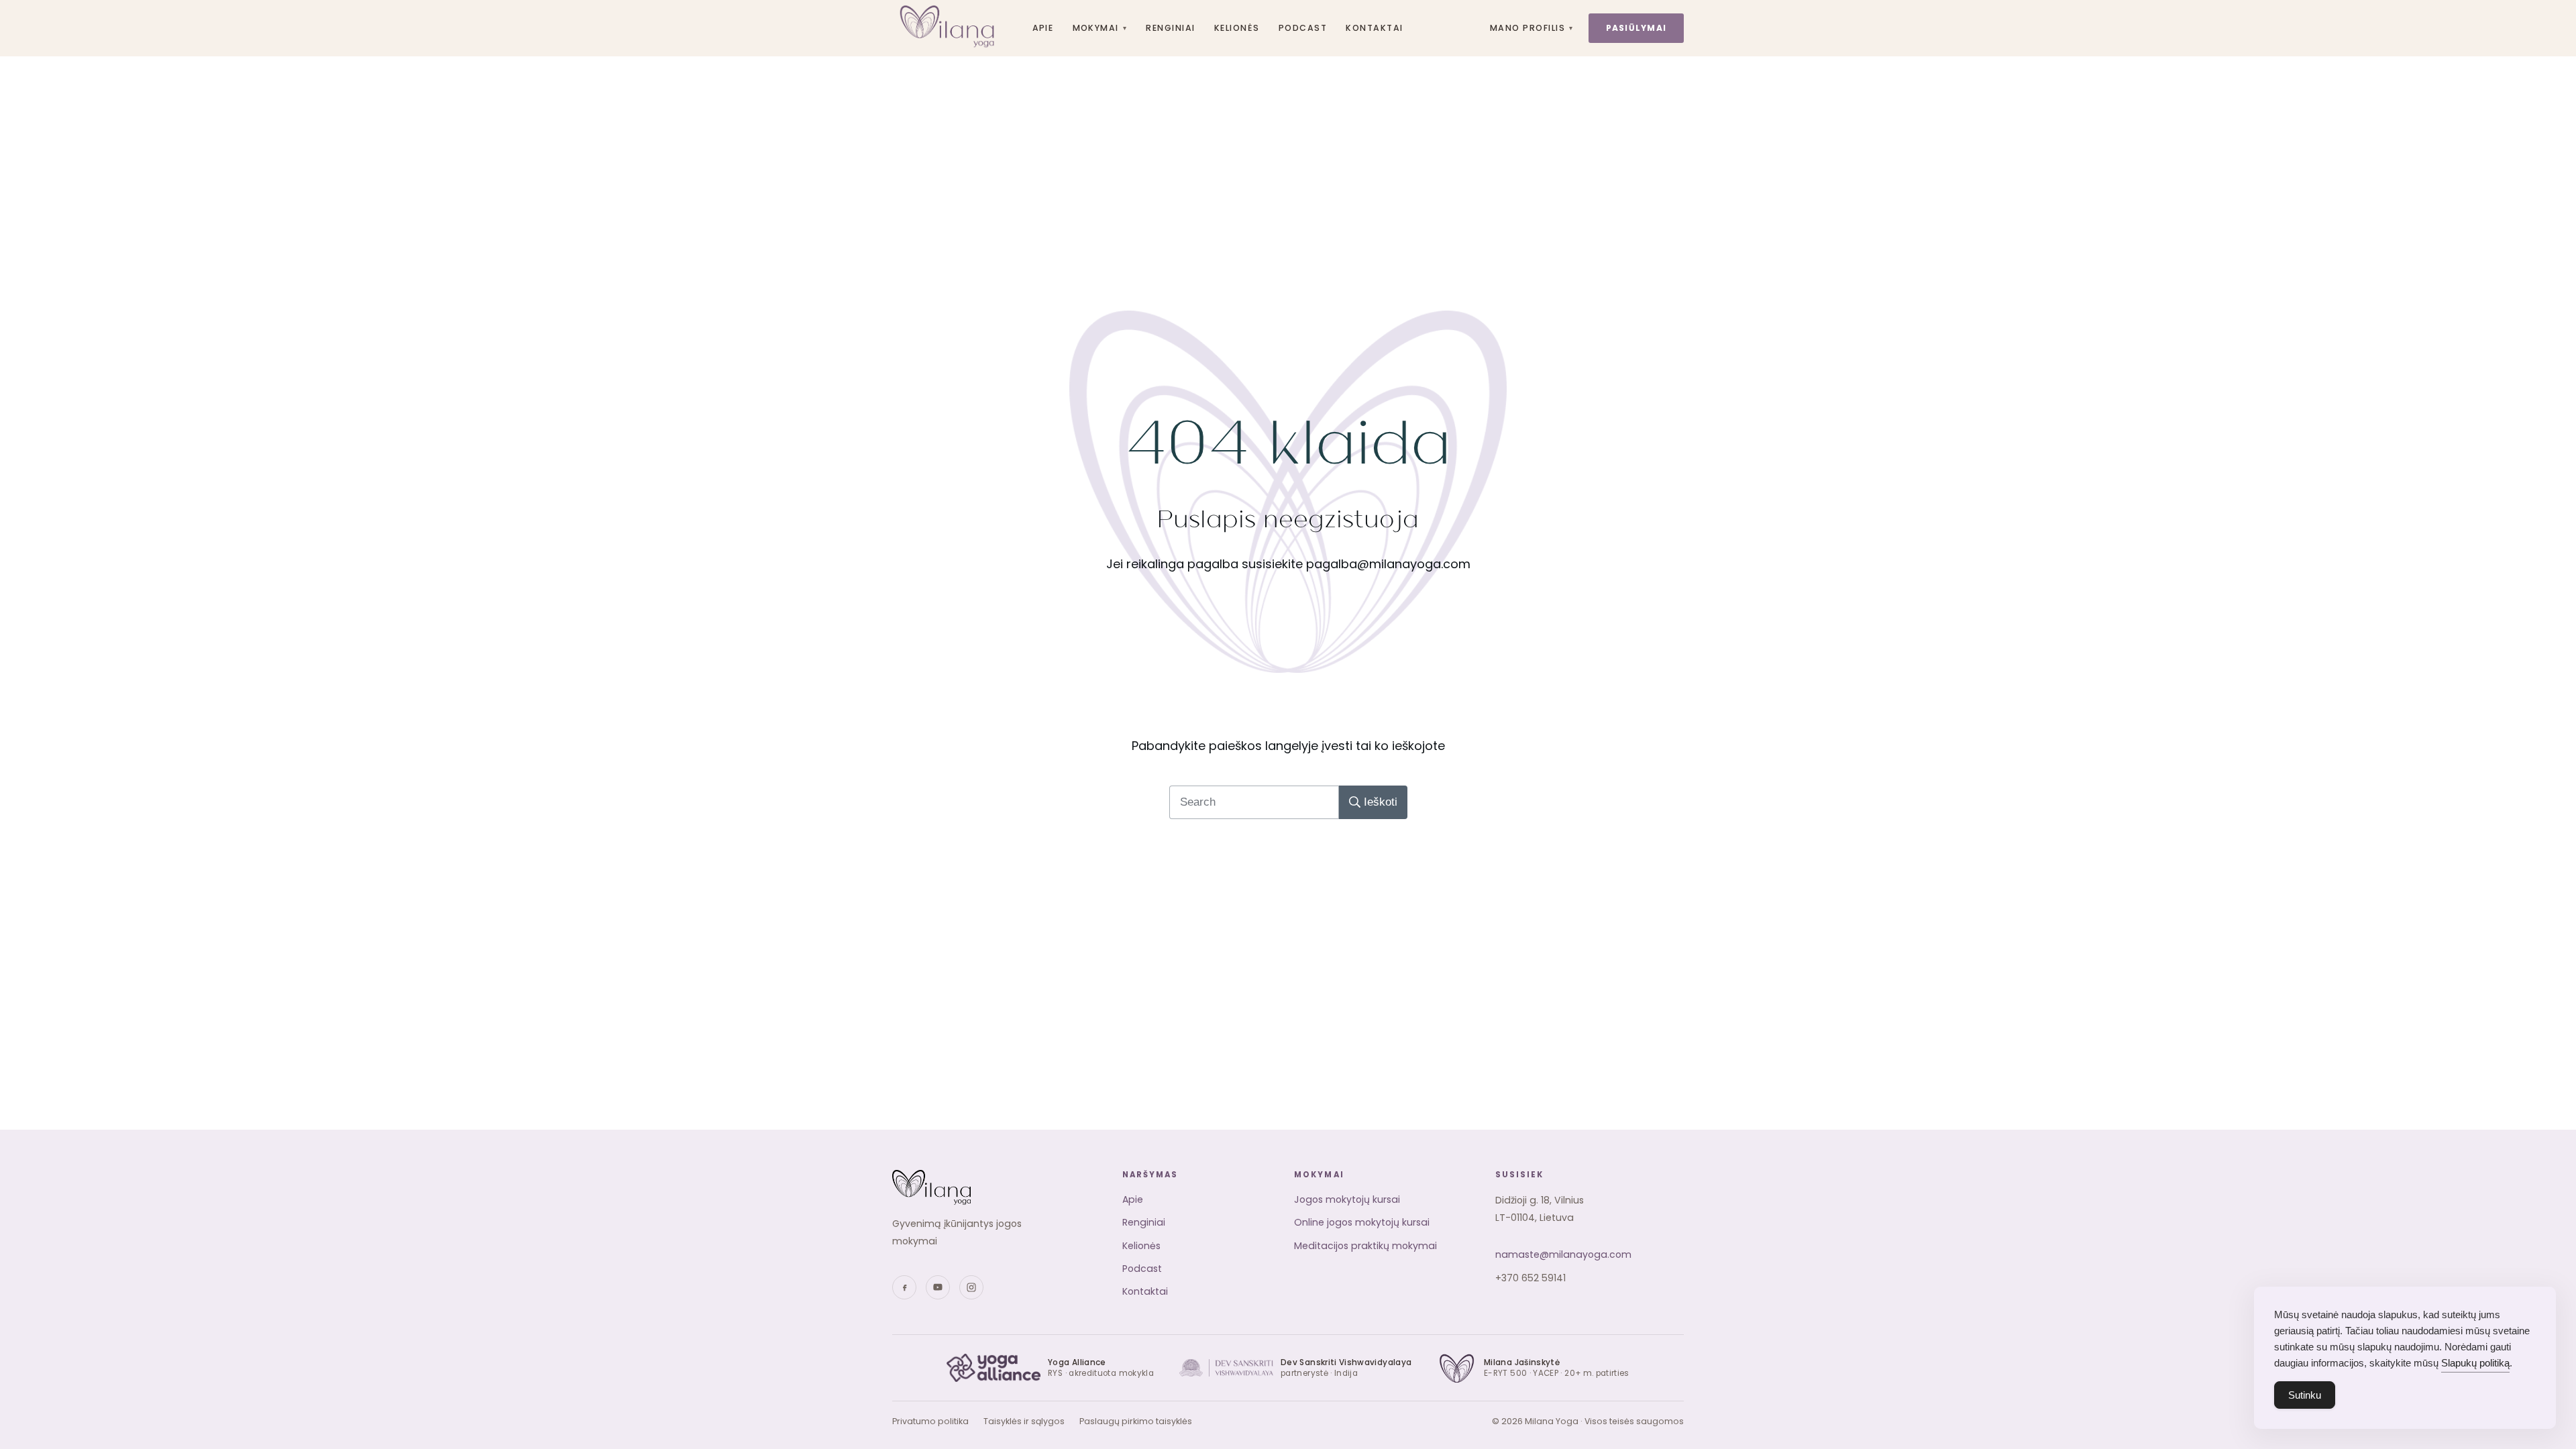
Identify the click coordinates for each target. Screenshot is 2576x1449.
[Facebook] (904, 1287)
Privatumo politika (930, 1421)
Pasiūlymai (1636, 28)
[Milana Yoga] (949, 28)
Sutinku (2305, 1395)
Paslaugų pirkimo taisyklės (1136, 1421)
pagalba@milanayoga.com (1388, 564)
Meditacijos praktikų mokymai (1365, 1246)
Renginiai (1170, 28)
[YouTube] (938, 1287)
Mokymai (1100, 28)
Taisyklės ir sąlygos (1024, 1421)
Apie (1043, 28)
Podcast (1303, 28)
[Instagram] (971, 1287)
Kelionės (1237, 28)
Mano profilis (1532, 28)
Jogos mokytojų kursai (1347, 1199)
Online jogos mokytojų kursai (1362, 1222)
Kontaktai (1374, 28)
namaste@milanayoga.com (1563, 1254)
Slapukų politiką (2475, 1363)
